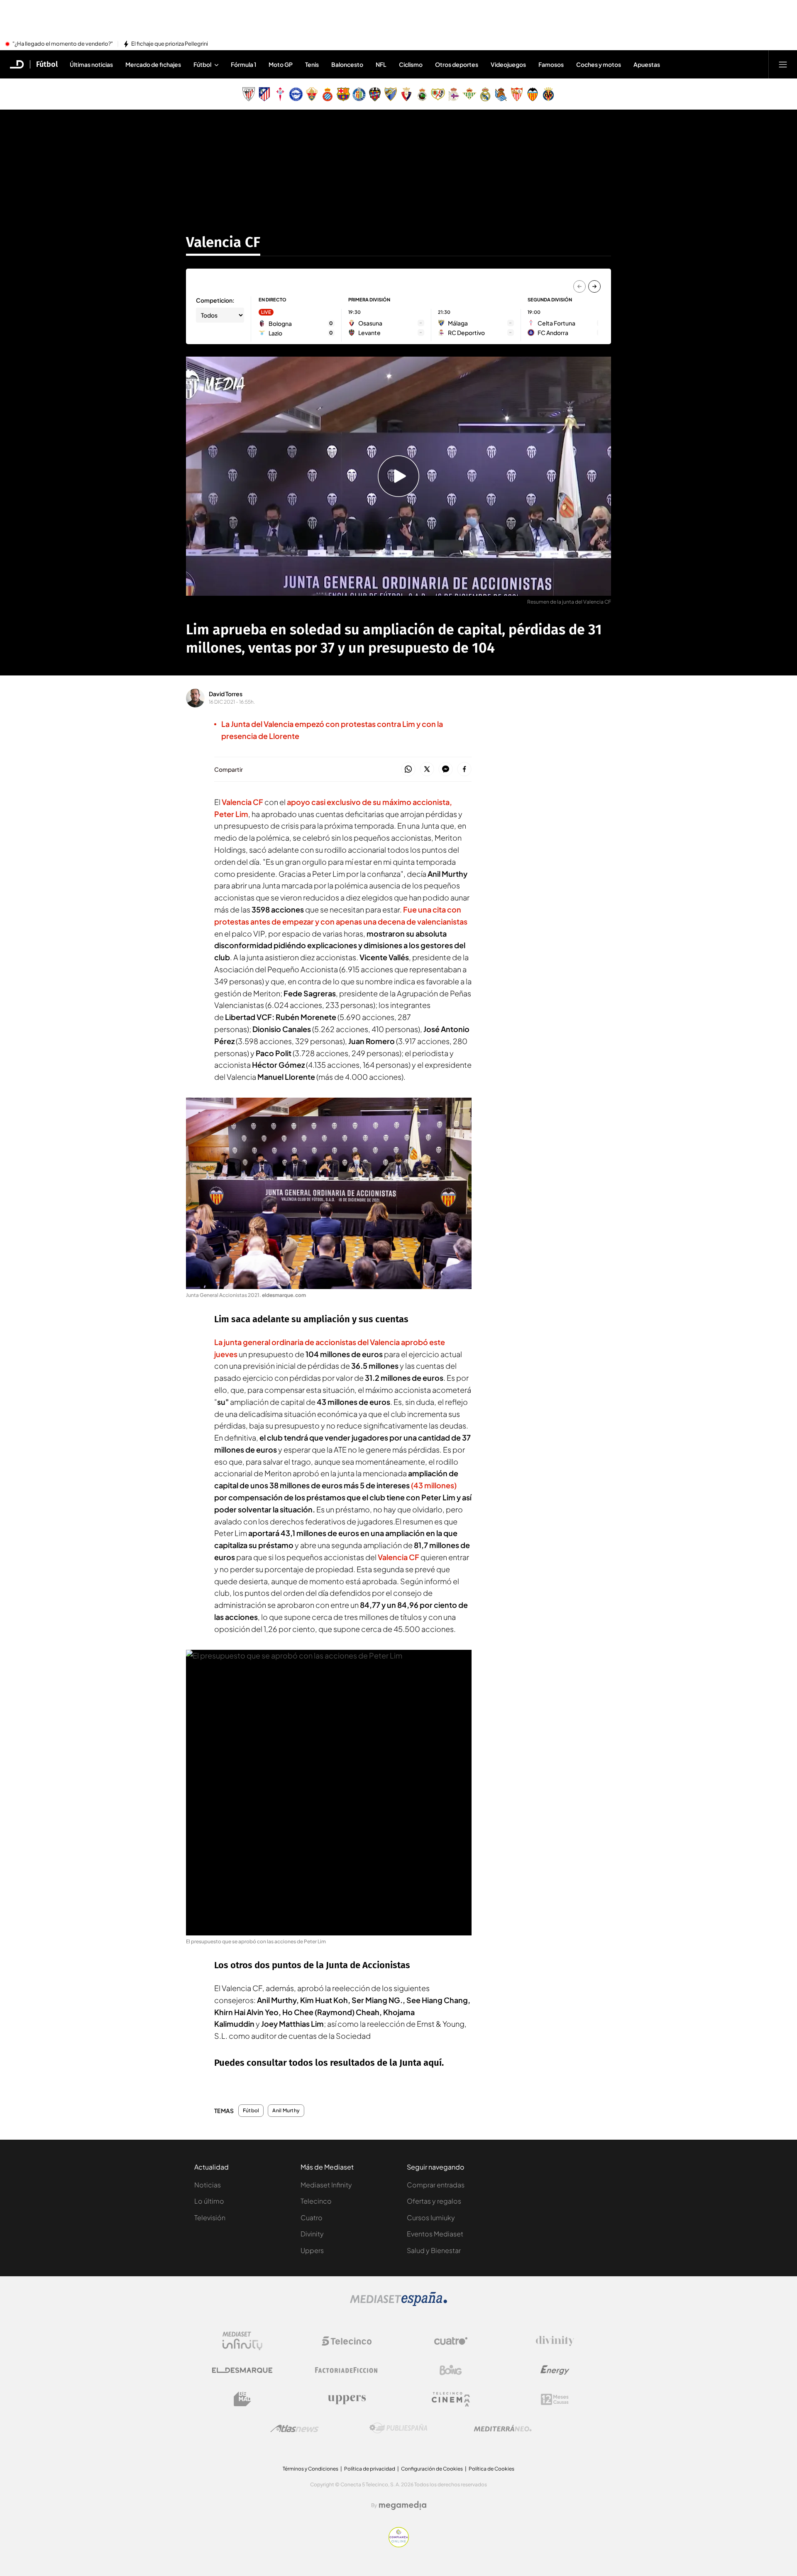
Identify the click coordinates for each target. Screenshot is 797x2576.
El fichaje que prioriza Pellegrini (170, 44)
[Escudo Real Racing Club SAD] (422, 94)
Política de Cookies (491, 2469)
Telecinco (316, 2201)
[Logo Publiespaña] (398, 2428)
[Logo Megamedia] (403, 2505)
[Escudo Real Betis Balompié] (469, 94)
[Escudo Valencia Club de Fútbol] (533, 94)
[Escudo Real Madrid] (485, 94)
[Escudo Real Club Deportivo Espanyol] (328, 94)
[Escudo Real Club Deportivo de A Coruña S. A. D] (454, 94)
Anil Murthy (286, 2111)
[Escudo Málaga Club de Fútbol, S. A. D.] (391, 94)
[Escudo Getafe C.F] (359, 94)
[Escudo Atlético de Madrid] (264, 94)
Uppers (312, 2250)
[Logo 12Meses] (555, 2399)
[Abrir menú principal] (783, 64)
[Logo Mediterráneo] (503, 2428)
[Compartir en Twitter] (427, 769)
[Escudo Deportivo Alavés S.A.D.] (296, 94)
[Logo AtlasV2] (295, 2428)
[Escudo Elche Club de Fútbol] (312, 94)
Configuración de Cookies (432, 2469)
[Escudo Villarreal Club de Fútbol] (548, 94)
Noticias (208, 2185)
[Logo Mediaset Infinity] (242, 2341)
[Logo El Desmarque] (242, 2370)
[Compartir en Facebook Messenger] (446, 769)
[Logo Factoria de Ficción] (347, 2370)
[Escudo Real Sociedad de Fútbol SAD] (501, 94)
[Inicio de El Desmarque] (17, 64)
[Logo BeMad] (242, 2399)
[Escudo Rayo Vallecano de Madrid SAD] (438, 94)
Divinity (312, 2234)
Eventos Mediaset (435, 2234)
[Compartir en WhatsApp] (408, 769)
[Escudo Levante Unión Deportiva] (375, 94)
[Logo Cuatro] (451, 2341)
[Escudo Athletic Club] (249, 94)
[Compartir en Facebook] (464, 769)
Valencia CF (223, 242)
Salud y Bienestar (434, 2250)
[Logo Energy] (555, 2370)
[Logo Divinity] (555, 2341)
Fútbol (47, 64)
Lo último (209, 2201)
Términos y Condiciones (310, 2469)
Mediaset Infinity (326, 2185)
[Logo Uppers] (347, 2399)
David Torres (226, 694)
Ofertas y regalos (434, 2201)
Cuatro (312, 2218)
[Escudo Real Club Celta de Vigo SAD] (280, 94)
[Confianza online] (399, 2545)
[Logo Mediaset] (398, 2304)
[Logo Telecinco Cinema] (451, 2399)
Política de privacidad (370, 2469)
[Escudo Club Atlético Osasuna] (406, 94)
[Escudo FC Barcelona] (343, 94)
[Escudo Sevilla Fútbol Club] (517, 94)
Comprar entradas (436, 2185)
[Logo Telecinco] (347, 2341)
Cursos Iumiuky (431, 2218)
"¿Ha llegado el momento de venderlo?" (63, 44)
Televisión (210, 2218)
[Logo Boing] (451, 2370)
